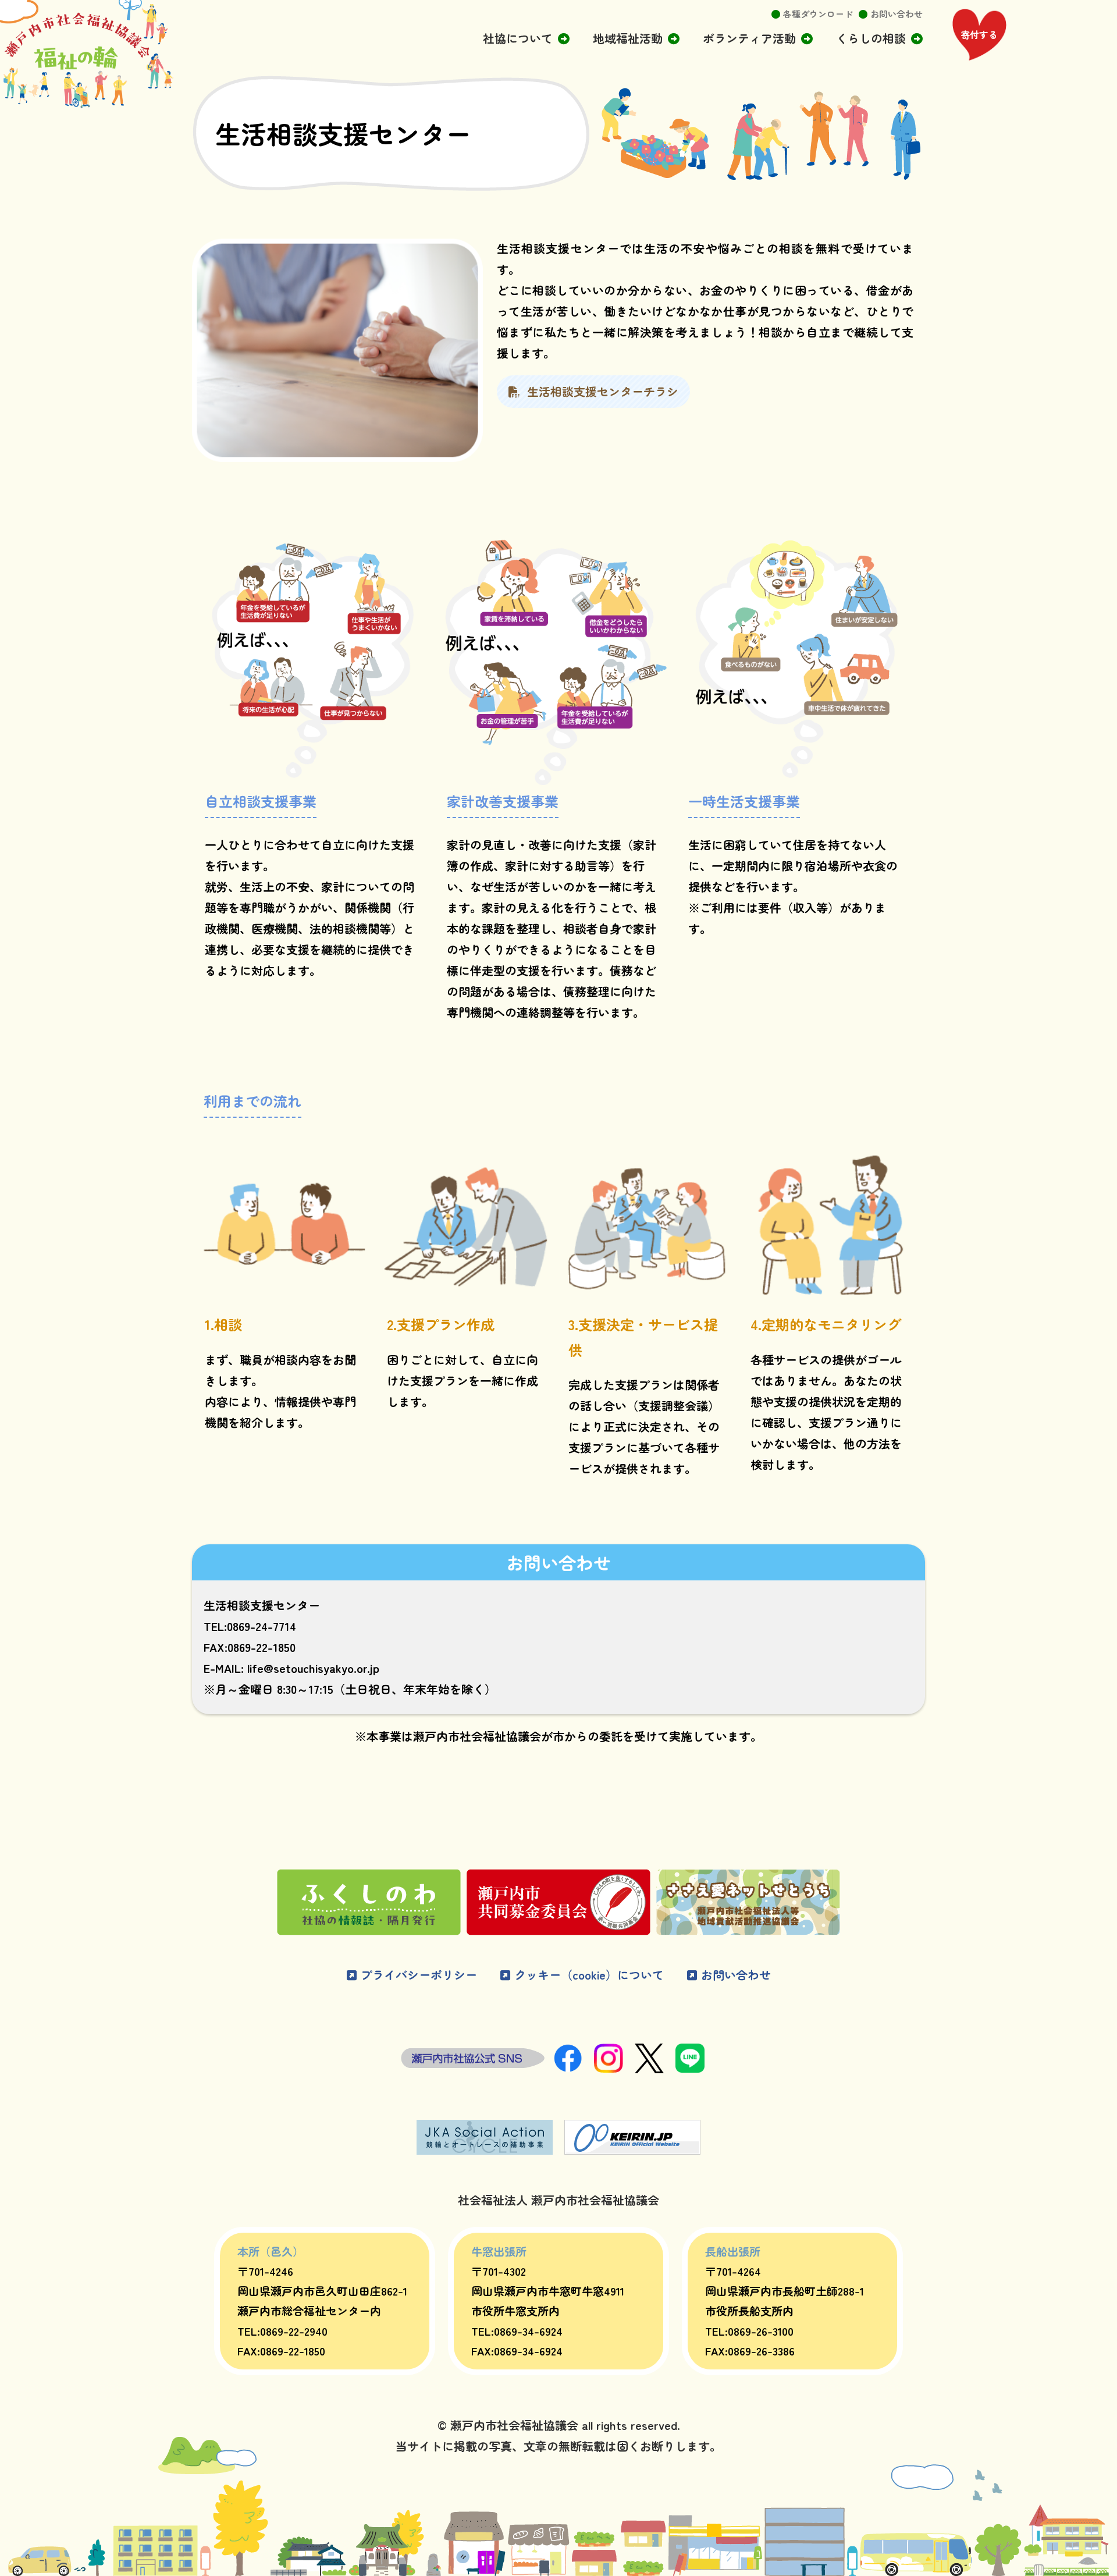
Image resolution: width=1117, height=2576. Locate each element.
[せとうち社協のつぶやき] (655, 2068)
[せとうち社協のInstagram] (614, 2068)
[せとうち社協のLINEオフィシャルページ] (696, 2068)
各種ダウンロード (818, 14)
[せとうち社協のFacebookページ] (574, 2068)
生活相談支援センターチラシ (599, 391)
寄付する (979, 34)
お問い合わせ (897, 14)
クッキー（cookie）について (587, 1975)
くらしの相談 (871, 38)
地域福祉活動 (628, 38)
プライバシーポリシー (417, 1975)
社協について (518, 38)
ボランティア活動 (749, 38)
